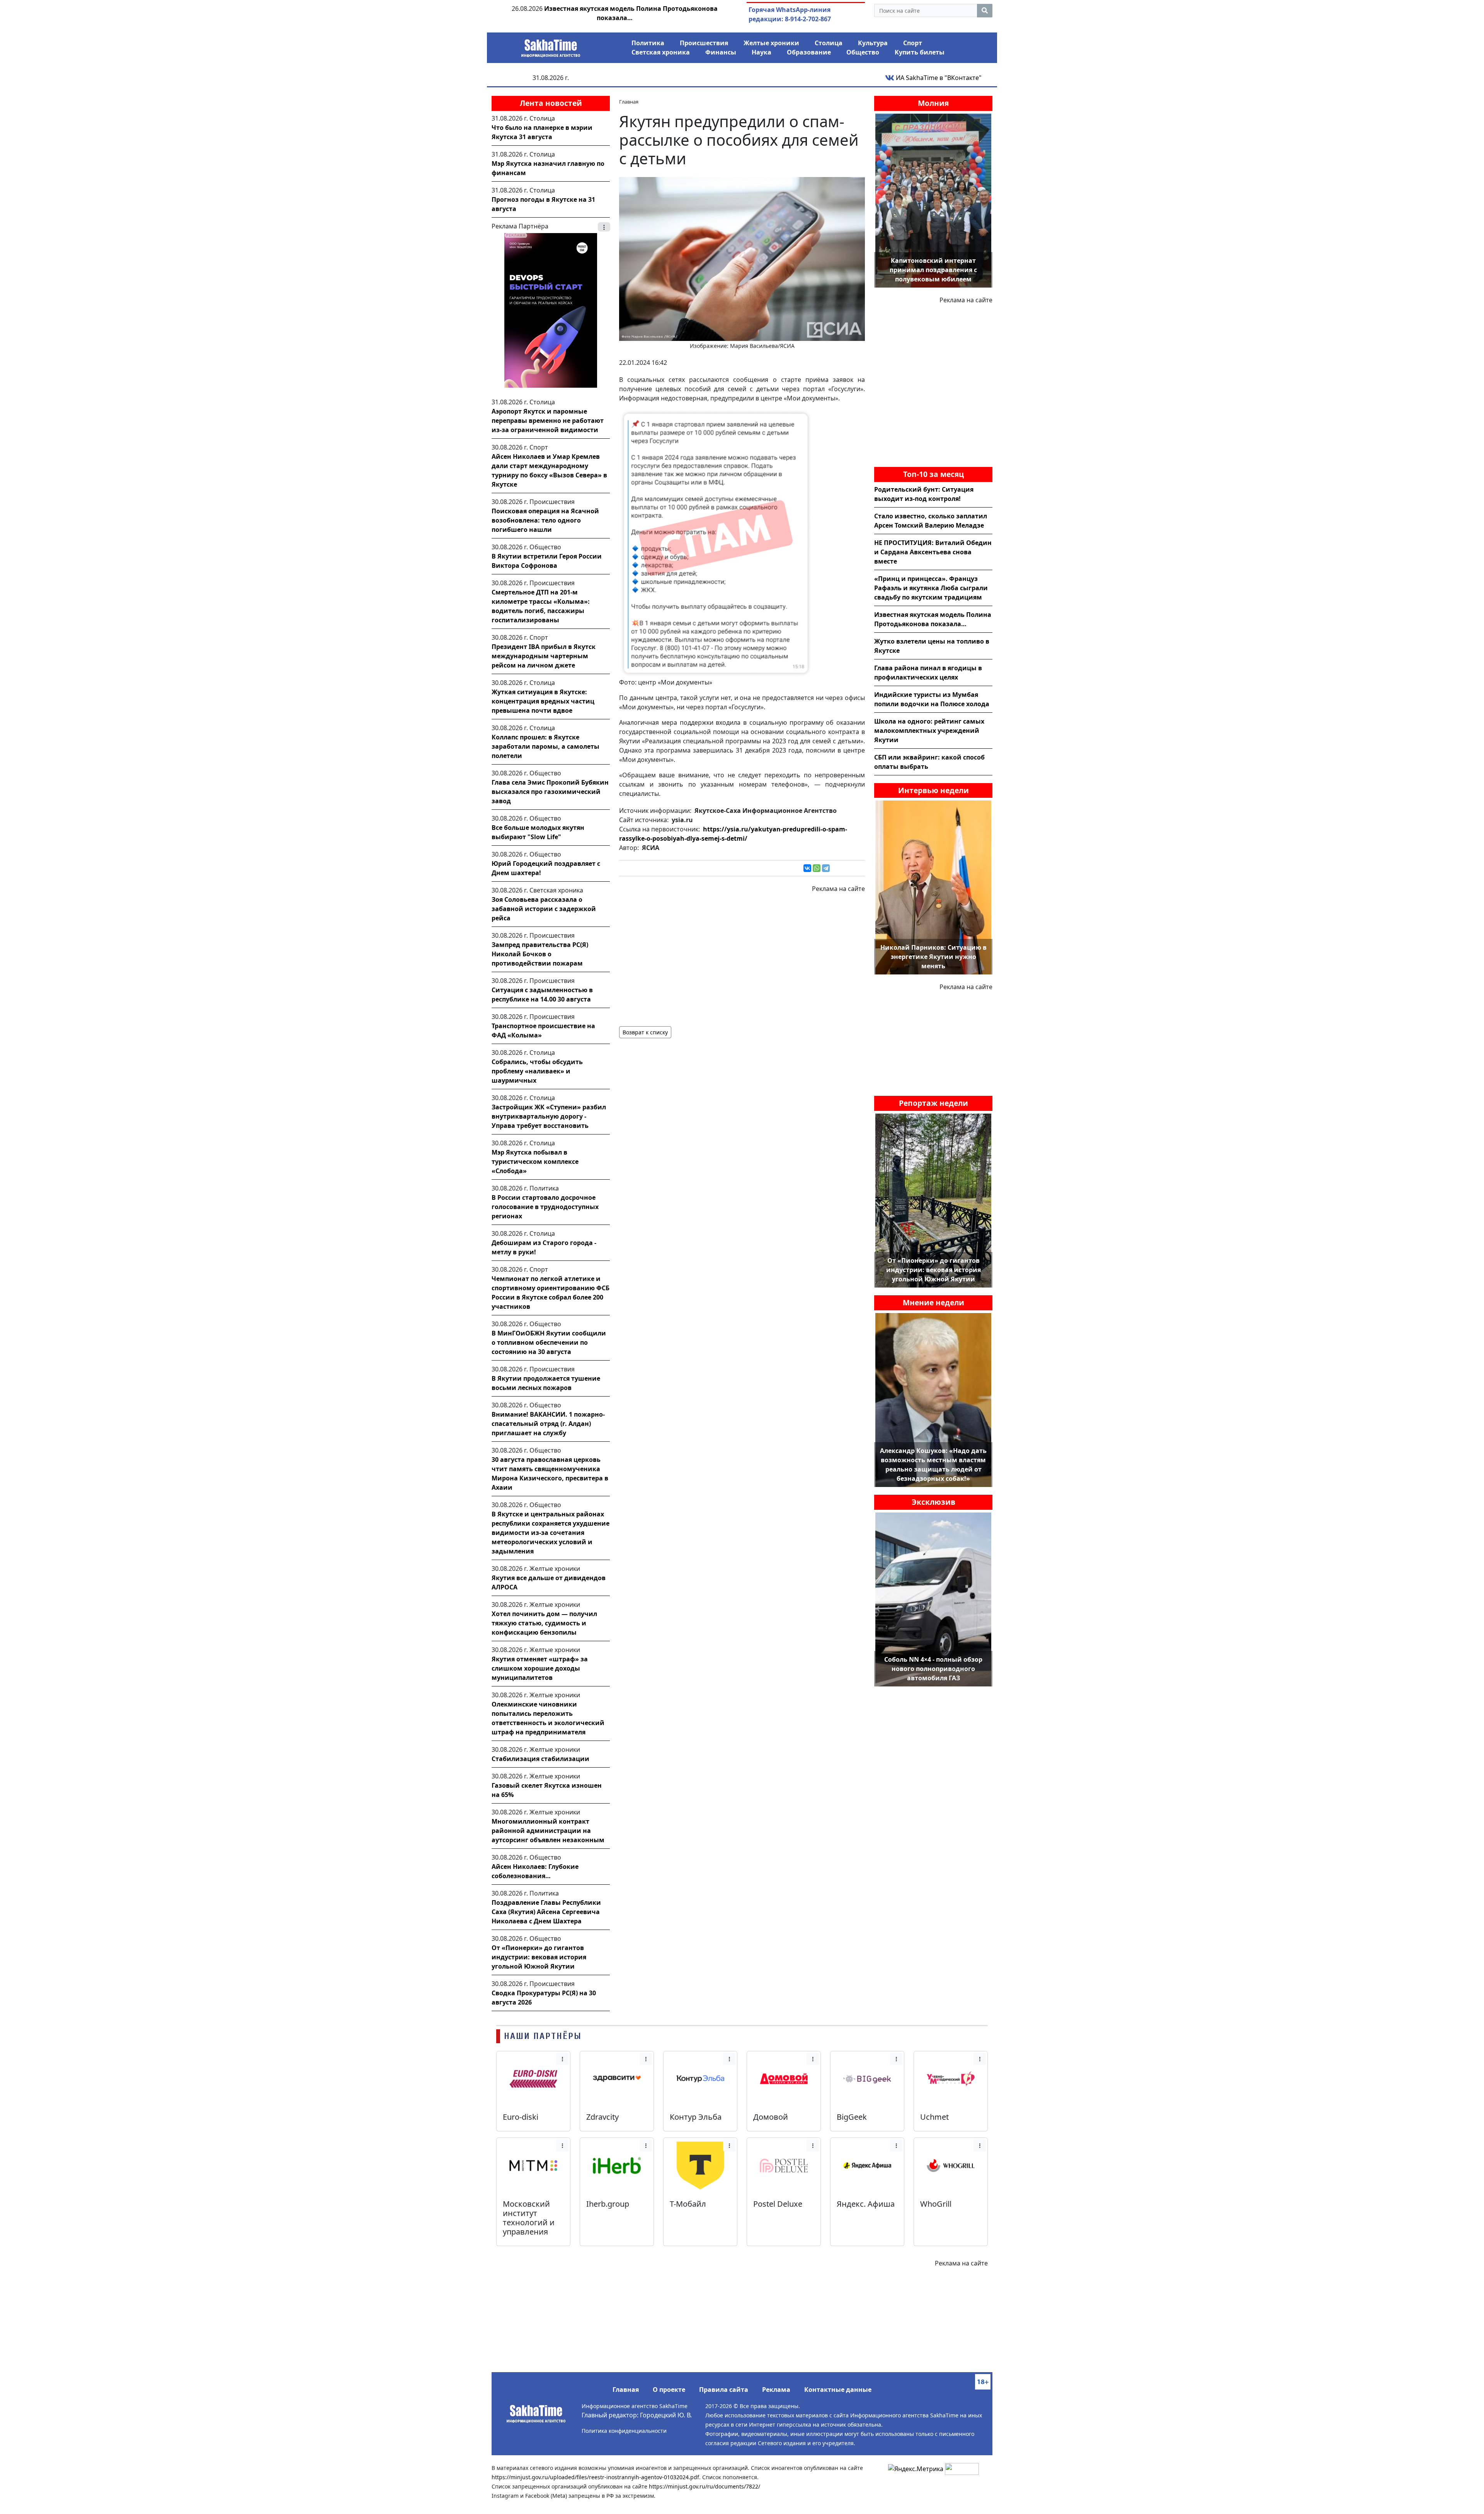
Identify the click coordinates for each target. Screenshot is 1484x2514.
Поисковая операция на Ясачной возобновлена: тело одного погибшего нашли (545, 520)
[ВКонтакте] (807, 868)
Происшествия (704, 43)
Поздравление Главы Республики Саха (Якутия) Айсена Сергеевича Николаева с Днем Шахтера (546, 1912)
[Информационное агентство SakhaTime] (551, 46)
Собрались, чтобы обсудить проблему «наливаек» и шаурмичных (537, 1071)
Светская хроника (661, 52)
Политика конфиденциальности (624, 2431)
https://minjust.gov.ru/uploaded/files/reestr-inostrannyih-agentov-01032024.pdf (595, 2477)
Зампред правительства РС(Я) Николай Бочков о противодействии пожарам (540, 954)
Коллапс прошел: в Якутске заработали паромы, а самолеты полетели (545, 746)
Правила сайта (724, 2390)
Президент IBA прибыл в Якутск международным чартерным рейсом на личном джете (544, 656)
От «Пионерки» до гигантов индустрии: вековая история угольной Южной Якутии (539, 1957)
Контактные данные (838, 2390)
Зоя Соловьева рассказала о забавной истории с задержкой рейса (544, 909)
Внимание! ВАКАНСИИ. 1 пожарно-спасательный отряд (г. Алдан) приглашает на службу (548, 1424)
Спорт (913, 43)
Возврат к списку (645, 1032)
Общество (863, 52)
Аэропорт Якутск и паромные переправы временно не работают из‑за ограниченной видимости (548, 421)
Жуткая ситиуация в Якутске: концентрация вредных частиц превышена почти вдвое (543, 701)
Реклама (776, 2390)
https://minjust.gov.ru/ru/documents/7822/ (705, 2486)
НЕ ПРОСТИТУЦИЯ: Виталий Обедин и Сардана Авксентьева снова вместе (933, 552)
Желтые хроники (771, 43)
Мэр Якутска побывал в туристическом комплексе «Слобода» (535, 1162)
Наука (762, 52)
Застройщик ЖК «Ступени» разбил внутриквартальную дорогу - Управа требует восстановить (549, 1116)
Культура (873, 43)
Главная (626, 2390)
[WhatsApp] (817, 868)
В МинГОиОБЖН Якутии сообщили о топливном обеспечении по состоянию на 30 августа (549, 1342)
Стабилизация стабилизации (540, 1759)
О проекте (669, 2390)
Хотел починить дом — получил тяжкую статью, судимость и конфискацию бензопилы (544, 1623)
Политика (648, 43)
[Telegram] (826, 868)
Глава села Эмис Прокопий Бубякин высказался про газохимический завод (550, 792)
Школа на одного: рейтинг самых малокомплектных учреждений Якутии (929, 731)
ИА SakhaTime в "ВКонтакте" (938, 78)
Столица (829, 43)
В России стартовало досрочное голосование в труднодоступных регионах (545, 1207)
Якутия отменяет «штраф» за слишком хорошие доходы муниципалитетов (540, 1668)
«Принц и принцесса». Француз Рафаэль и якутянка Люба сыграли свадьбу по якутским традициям (931, 588)
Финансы (721, 52)
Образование (809, 52)
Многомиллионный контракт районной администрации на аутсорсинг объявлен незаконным (548, 1831)
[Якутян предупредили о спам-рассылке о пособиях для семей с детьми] (742, 258)
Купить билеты (920, 52)
